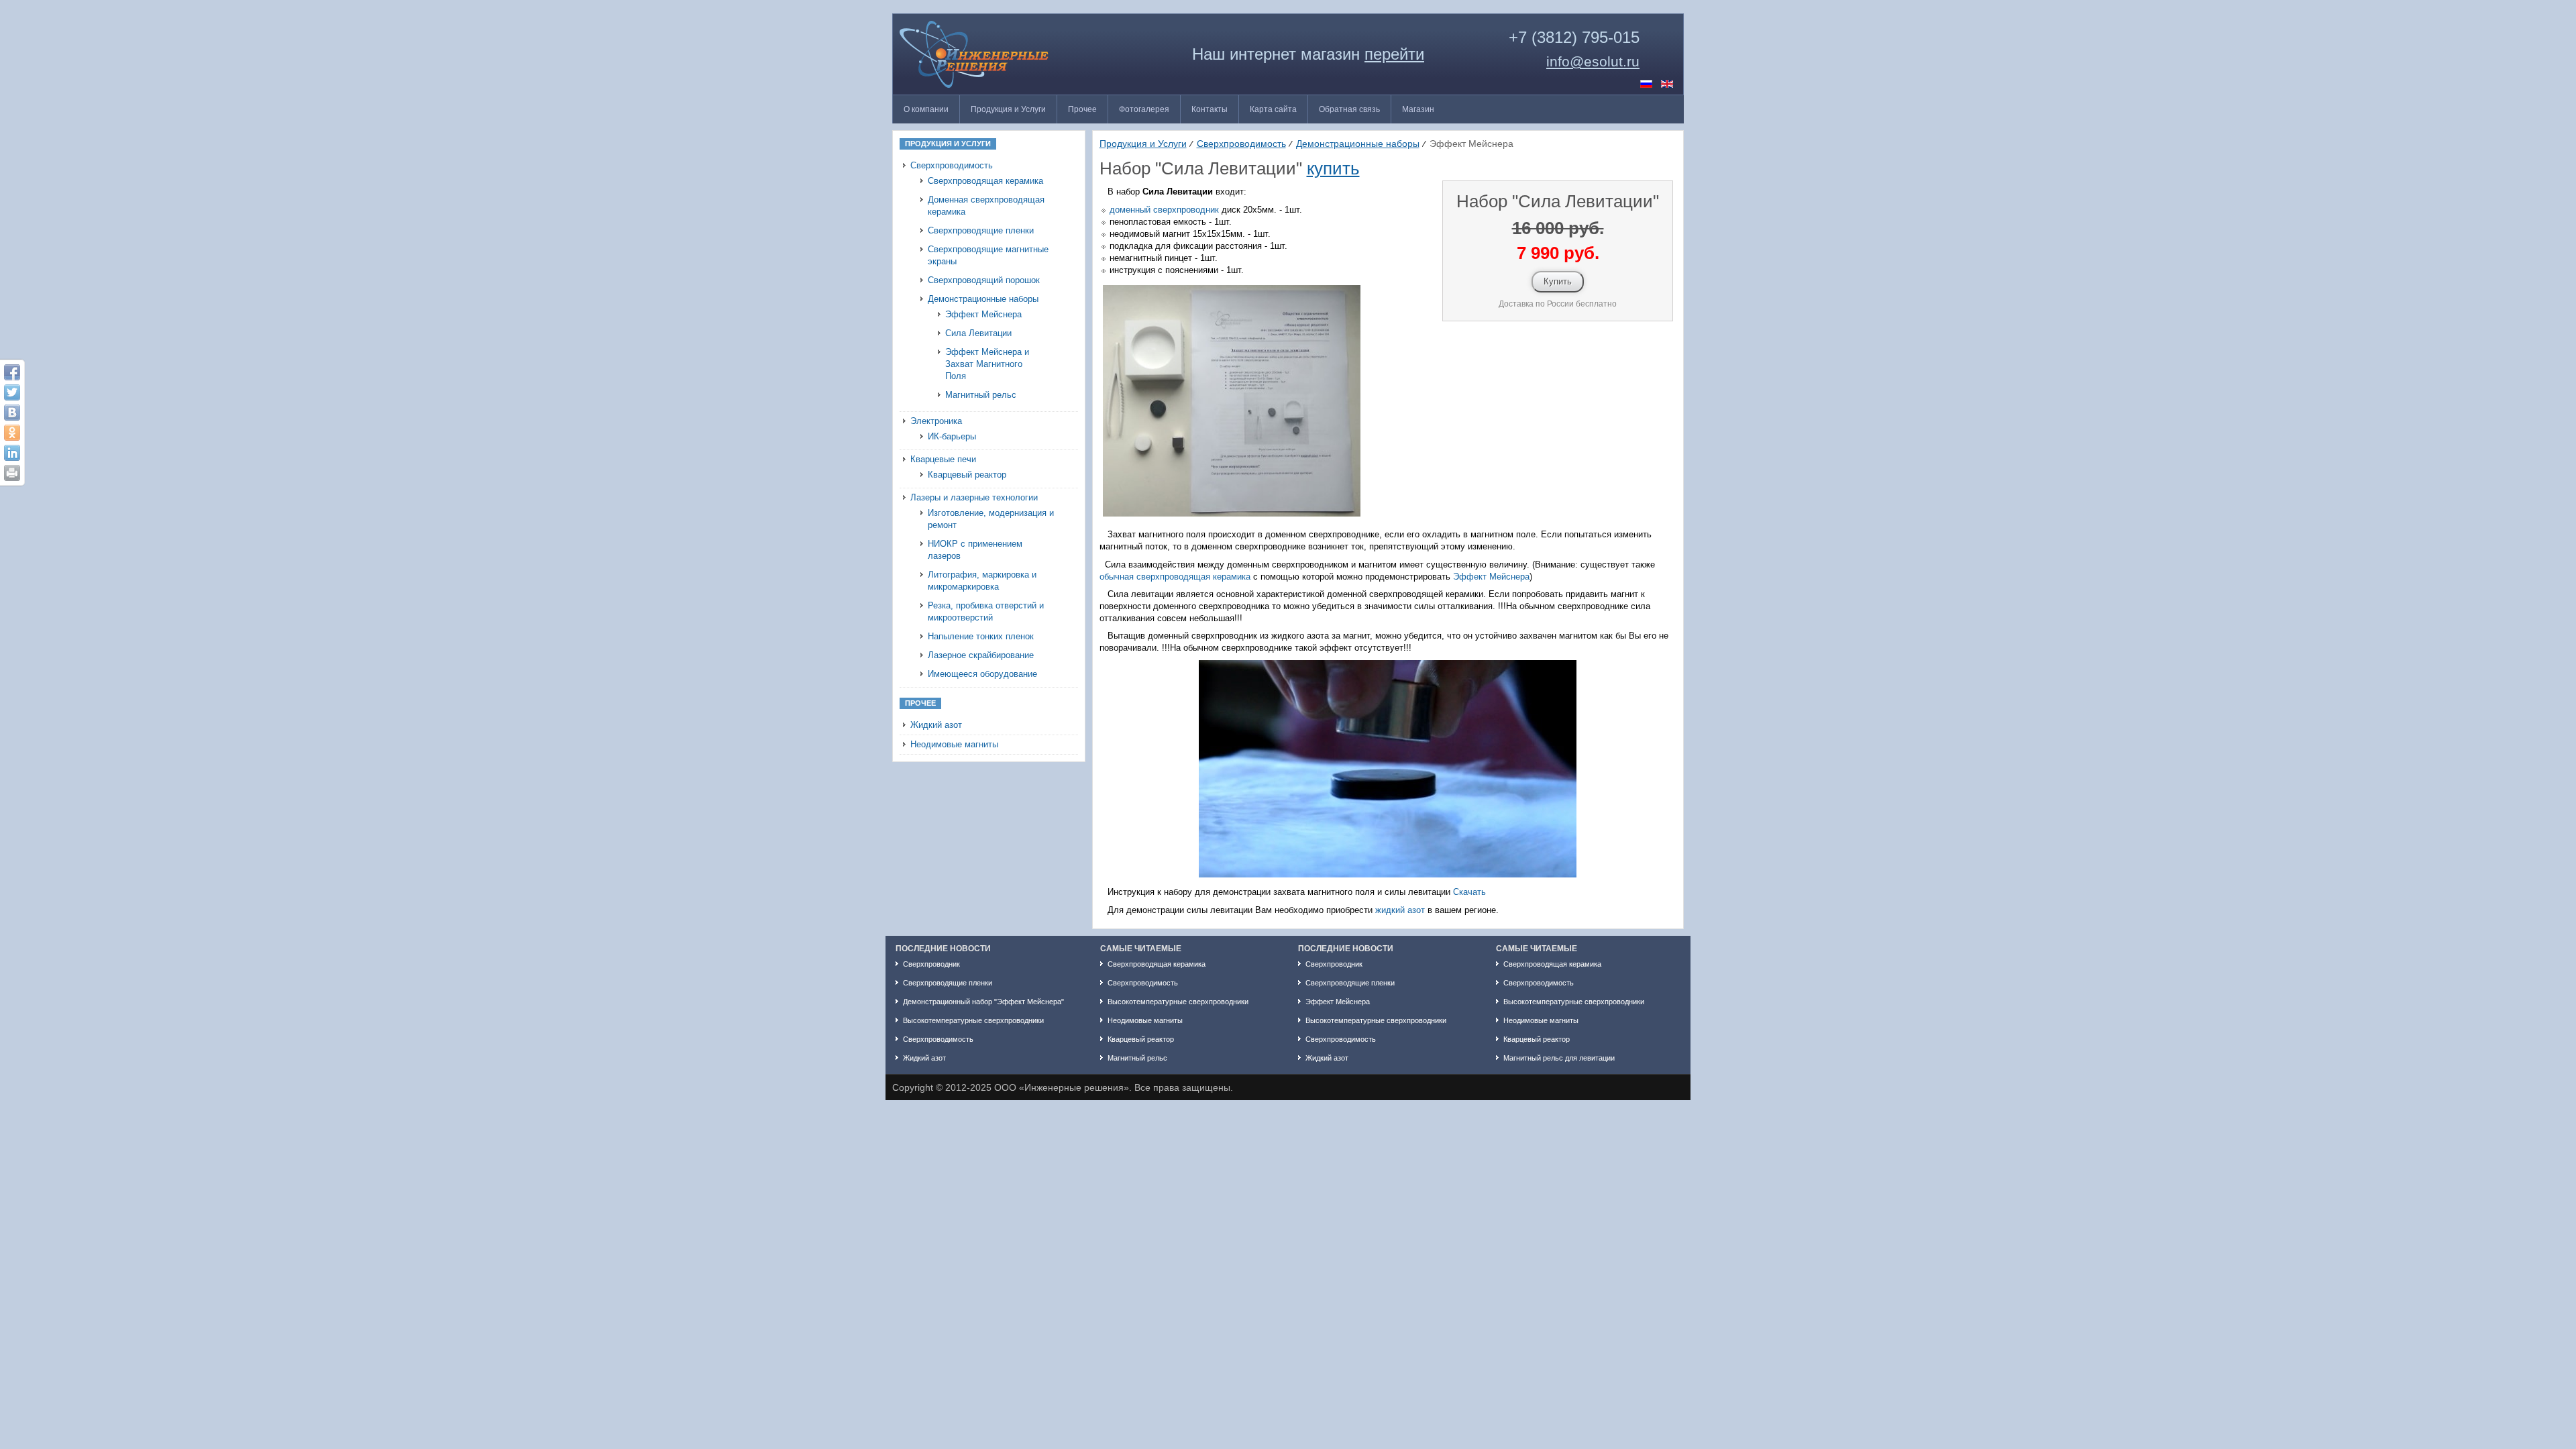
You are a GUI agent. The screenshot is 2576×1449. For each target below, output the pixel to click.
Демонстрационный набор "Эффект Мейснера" (983, 1002)
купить (1333, 168)
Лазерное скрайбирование (981, 655)
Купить (1558, 281)
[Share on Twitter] (12, 392)
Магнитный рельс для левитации (1559, 1058)
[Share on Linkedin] (12, 453)
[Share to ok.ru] (12, 433)
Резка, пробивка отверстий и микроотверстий (986, 611)
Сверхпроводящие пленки (981, 230)
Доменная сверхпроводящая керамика (986, 206)
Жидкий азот (936, 725)
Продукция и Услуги (1143, 144)
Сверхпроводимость (952, 165)
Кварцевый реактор (967, 475)
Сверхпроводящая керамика (985, 181)
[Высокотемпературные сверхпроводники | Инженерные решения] (1000, 54)
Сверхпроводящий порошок (984, 280)
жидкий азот (1400, 910)
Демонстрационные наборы (983, 299)
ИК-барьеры (952, 436)
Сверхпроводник (931, 964)
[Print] (12, 473)
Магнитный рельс (981, 395)
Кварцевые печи (943, 459)
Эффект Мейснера (983, 314)
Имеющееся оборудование (982, 674)
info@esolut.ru (1593, 62)
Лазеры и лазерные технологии (974, 497)
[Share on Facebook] (12, 372)
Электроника (936, 421)
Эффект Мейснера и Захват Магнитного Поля (987, 364)
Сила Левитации (978, 333)
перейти (1394, 54)
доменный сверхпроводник (1164, 210)
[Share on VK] (12, 413)
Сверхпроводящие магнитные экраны (988, 255)
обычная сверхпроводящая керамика (1175, 577)
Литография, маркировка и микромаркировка (982, 581)
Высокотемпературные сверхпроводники (973, 1020)
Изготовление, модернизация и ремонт (991, 519)
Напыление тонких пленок (981, 636)
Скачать (1469, 892)
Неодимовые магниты (954, 744)
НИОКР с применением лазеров (975, 550)
